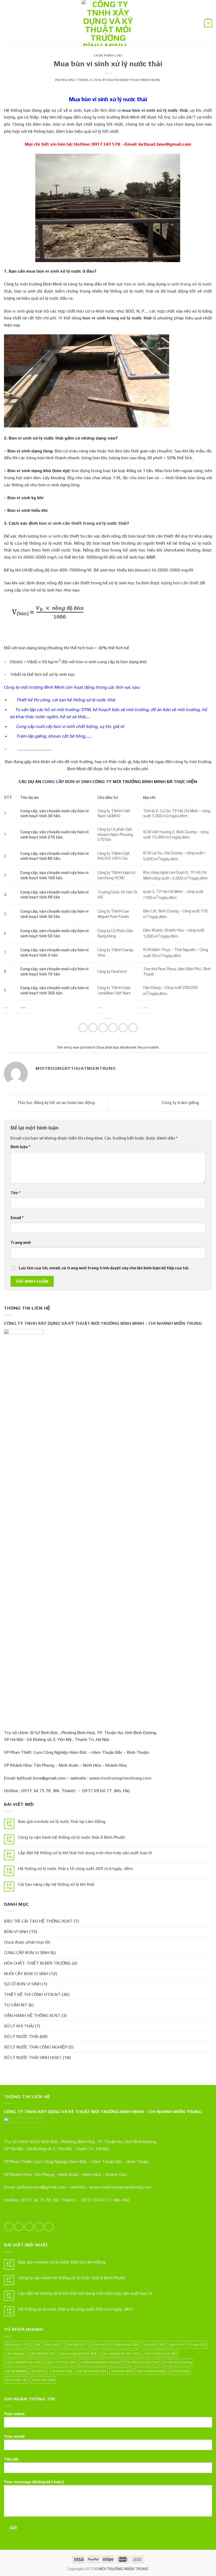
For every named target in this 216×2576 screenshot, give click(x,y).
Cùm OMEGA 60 (41, 2353)
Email (17, 1218)
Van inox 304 (121, 2371)
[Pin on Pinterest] (123, 1028)
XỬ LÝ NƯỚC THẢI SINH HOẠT (33, 2057)
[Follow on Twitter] (29, 2227)
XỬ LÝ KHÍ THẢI (19, 2026)
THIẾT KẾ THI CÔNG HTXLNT (32, 1994)
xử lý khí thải (180, 2371)
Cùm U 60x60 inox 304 (23, 2362)
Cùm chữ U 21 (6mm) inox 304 (115, 2344)
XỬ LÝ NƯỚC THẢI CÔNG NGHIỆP (36, 2047)
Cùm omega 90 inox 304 (120, 2353)
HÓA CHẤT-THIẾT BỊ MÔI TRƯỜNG (37, 1963)
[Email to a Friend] (113, 1028)
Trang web (21, 1242)
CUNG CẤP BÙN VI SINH (67, 781)
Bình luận (21, 1147)
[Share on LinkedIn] (133, 1028)
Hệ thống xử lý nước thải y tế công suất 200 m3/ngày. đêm (76, 1868)
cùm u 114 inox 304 (61, 2362)
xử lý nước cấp (16, 2380)
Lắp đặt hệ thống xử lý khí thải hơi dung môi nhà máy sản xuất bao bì (85, 1853)
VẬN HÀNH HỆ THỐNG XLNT (32, 2015)
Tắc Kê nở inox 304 (92, 2371)
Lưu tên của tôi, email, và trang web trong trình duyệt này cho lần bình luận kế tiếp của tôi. (104, 1268)
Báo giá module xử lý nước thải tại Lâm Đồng (62, 1821)
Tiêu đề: (11, 2459)
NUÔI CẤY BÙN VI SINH (26, 1974)
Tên (16, 1193)
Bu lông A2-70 (17, 2344)
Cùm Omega (15, 2353)
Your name (14, 2414)
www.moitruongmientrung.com (120, 1778)
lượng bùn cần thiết (180, 583)
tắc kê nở (39, 2371)
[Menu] (7, 23)
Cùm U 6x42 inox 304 (161, 2353)
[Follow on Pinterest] (49, 2227)
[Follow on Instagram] (19, 2227)
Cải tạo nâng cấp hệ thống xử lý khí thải (56, 1884)
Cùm (37, 2344)
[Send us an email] (39, 2227)
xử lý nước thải (43, 2380)
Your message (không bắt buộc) (34, 2482)
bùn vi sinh (135, 284)
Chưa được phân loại (24, 1942)
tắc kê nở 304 (62, 2371)
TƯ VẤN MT (16, 2005)
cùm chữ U (53, 2344)
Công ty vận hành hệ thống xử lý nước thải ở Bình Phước (72, 1837)
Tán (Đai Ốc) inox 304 (142, 2362)
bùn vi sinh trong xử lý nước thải (117, 318)
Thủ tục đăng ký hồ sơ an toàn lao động (55, 1102)
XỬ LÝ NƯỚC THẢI (21, 2036)
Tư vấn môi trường (178, 2362)
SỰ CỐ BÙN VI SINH (22, 1984)
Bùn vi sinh (14, 311)
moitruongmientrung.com (101, 2362)
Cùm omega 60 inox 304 (78, 2353)
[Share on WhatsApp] (83, 1028)
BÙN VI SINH (16, 1931)
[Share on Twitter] (103, 1028)
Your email (14, 2436)
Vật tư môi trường (151, 2371)
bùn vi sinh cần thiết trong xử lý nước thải (83, 523)
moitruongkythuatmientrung (134, 80)
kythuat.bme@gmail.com (165, 144)
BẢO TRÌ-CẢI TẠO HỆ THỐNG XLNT (38, 1921)
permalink (151, 1047)
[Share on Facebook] (93, 1028)
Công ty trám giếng (181, 1102)
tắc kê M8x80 (16, 2371)
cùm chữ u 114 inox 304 (188, 2344)
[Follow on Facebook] (9, 2227)
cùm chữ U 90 (154, 2344)
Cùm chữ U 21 (77, 2344)
